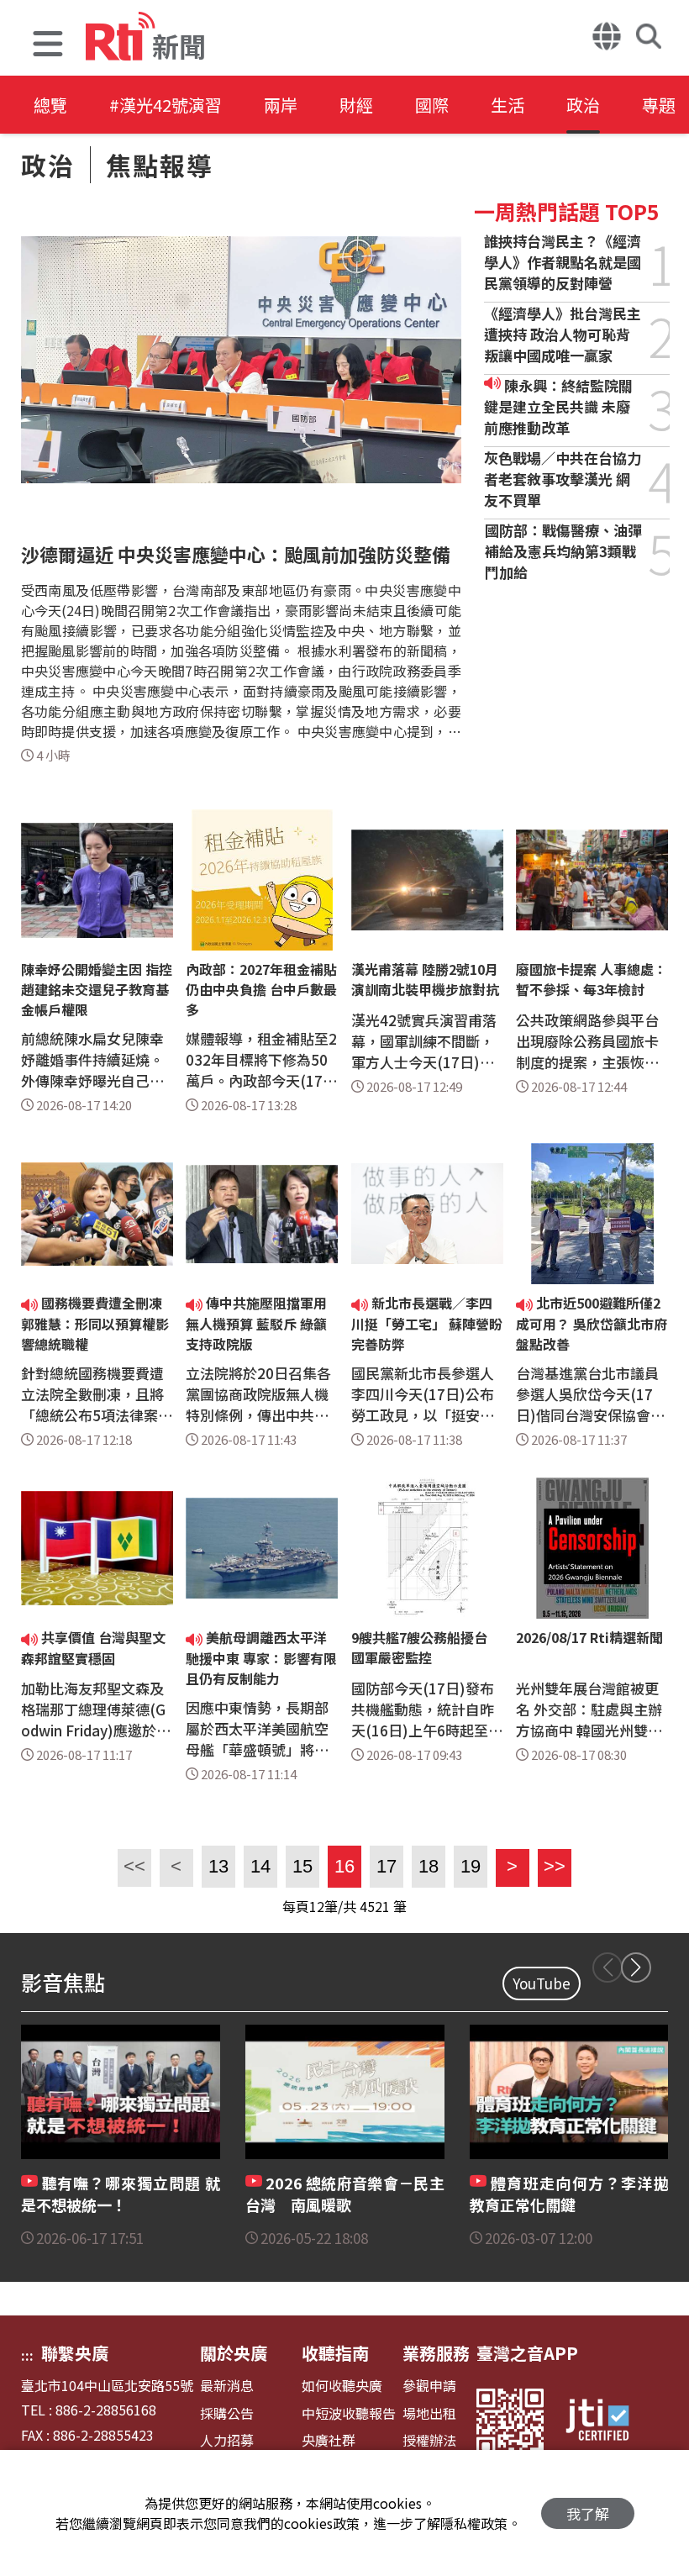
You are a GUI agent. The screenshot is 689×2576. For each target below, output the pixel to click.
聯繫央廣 (75, 2353)
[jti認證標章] (607, 2422)
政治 (583, 105)
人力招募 (227, 2440)
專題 (659, 105)
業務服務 (436, 2353)
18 (429, 1866)
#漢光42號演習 (166, 105)
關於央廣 (234, 2353)
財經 (356, 105)
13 (218, 1866)
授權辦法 (429, 2440)
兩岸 (281, 105)
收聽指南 (335, 2353)
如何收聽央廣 (342, 2386)
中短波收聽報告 (349, 2413)
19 (471, 1866)
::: (27, 2355)
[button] (48, 46)
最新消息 (227, 2386)
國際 (432, 105)
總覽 (50, 105)
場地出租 (429, 2413)
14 (260, 1866)
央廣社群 (329, 2440)
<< (131, 1866)
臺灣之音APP (527, 2353)
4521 (375, 1906)
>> (552, 1866)
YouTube (542, 1983)
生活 (508, 105)
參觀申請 (429, 2386)
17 (387, 1866)
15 (302, 1866)
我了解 (588, 2513)
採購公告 (227, 2413)
